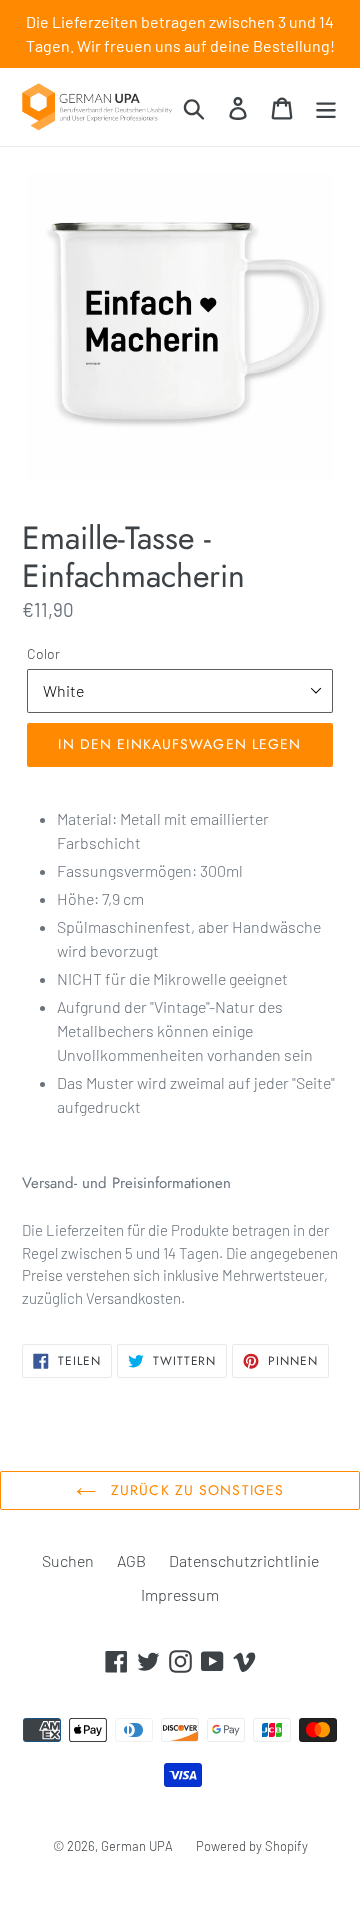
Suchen (68, 1560)
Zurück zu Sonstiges (195, 1490)
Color (43, 653)
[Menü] (326, 106)
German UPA (137, 1846)
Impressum (180, 1594)
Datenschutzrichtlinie (244, 1560)
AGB (131, 1560)
